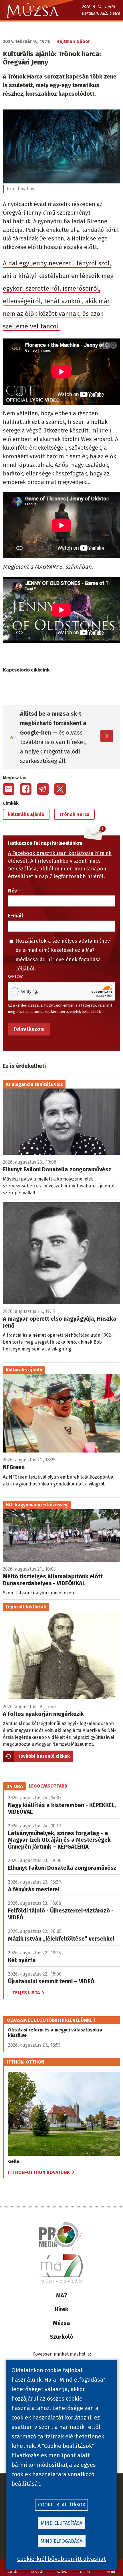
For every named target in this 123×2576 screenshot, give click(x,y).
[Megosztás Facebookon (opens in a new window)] (26, 789)
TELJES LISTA (26, 1993)
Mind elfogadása (61, 2541)
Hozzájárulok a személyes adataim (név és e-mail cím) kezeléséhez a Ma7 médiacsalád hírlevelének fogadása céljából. (63, 955)
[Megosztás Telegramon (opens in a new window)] (43, 789)
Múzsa (61, 2323)
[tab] (15, 1786)
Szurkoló (61, 2337)
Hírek (61, 2309)
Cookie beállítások (62, 2505)
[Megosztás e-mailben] (9, 789)
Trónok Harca (74, 814)
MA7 (62, 2295)
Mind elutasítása (62, 2523)
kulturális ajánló (26, 814)
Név (12, 891)
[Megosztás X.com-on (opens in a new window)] (60, 789)
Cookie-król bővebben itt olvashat (61, 2559)
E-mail (15, 916)
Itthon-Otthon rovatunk (39, 2172)
